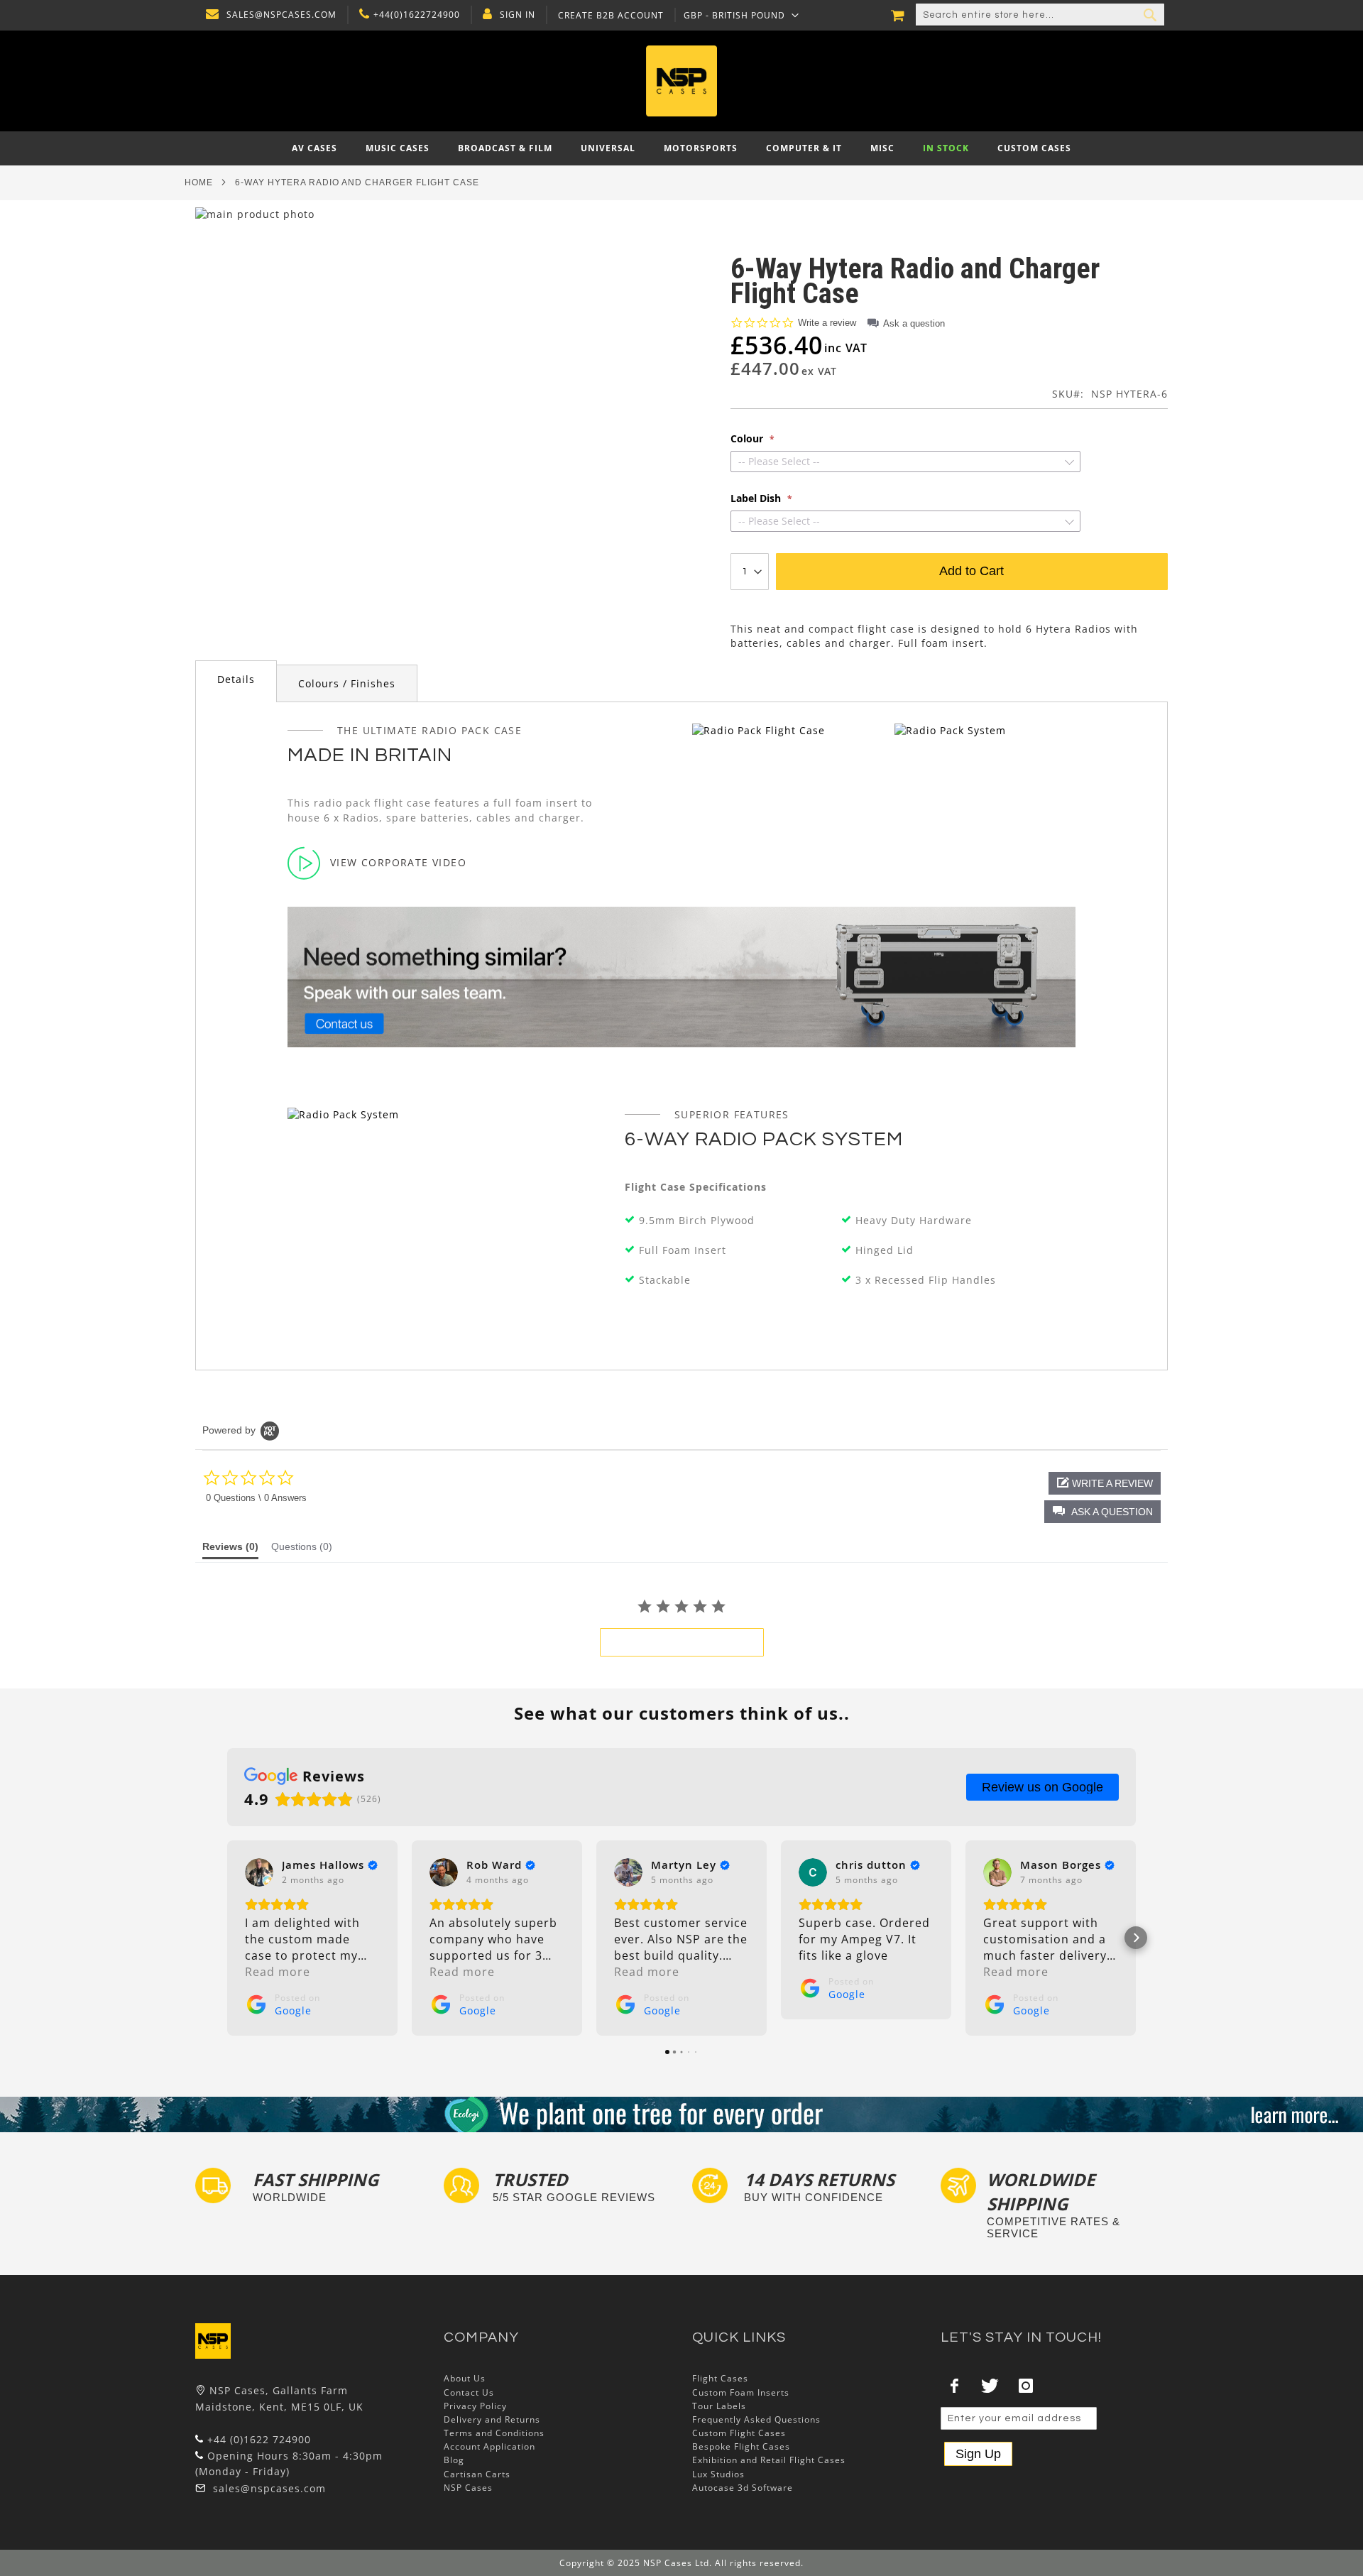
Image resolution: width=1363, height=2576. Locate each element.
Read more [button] (278, 1972)
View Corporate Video (398, 862)
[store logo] (681, 81)
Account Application (489, 2446)
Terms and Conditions (494, 2433)
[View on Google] (259, 1872)
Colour (748, 439)
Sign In (518, 15)
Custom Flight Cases (739, 2433)
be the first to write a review (682, 1642)
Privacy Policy (475, 2406)
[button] (741, 15)
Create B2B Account (611, 16)
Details (236, 679)
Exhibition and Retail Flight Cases (769, 2460)
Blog (454, 2460)
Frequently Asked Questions (756, 2419)
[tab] (236, 681)
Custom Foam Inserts (741, 2392)
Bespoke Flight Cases (741, 2446)
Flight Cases (720, 2378)
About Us (465, 2378)
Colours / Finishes (347, 683)
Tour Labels (719, 2406)
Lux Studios (718, 2474)
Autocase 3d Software (743, 2488)
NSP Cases (468, 2488)
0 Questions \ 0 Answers (256, 1498)
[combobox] (1040, 15)
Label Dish (757, 498)
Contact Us (469, 2392)
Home (199, 182)
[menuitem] (314, 148)
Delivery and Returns (492, 2419)
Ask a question (914, 323)
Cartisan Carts (477, 2474)
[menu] (681, 148)
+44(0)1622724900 (417, 15)
